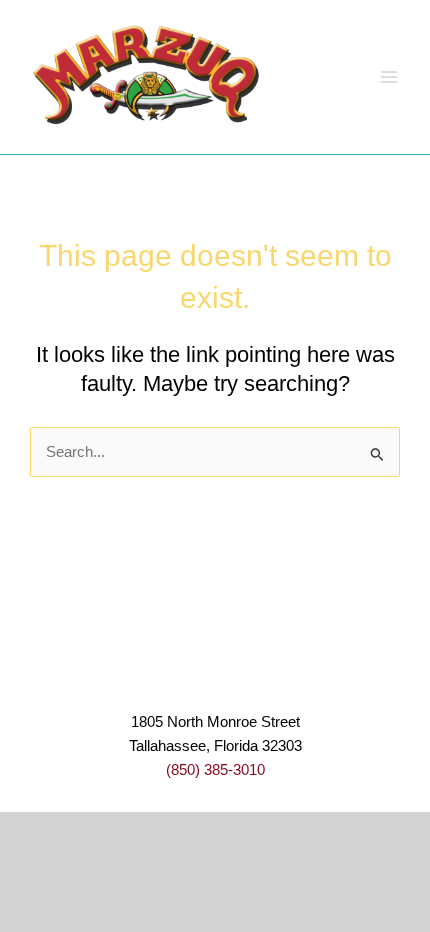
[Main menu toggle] (389, 77)
